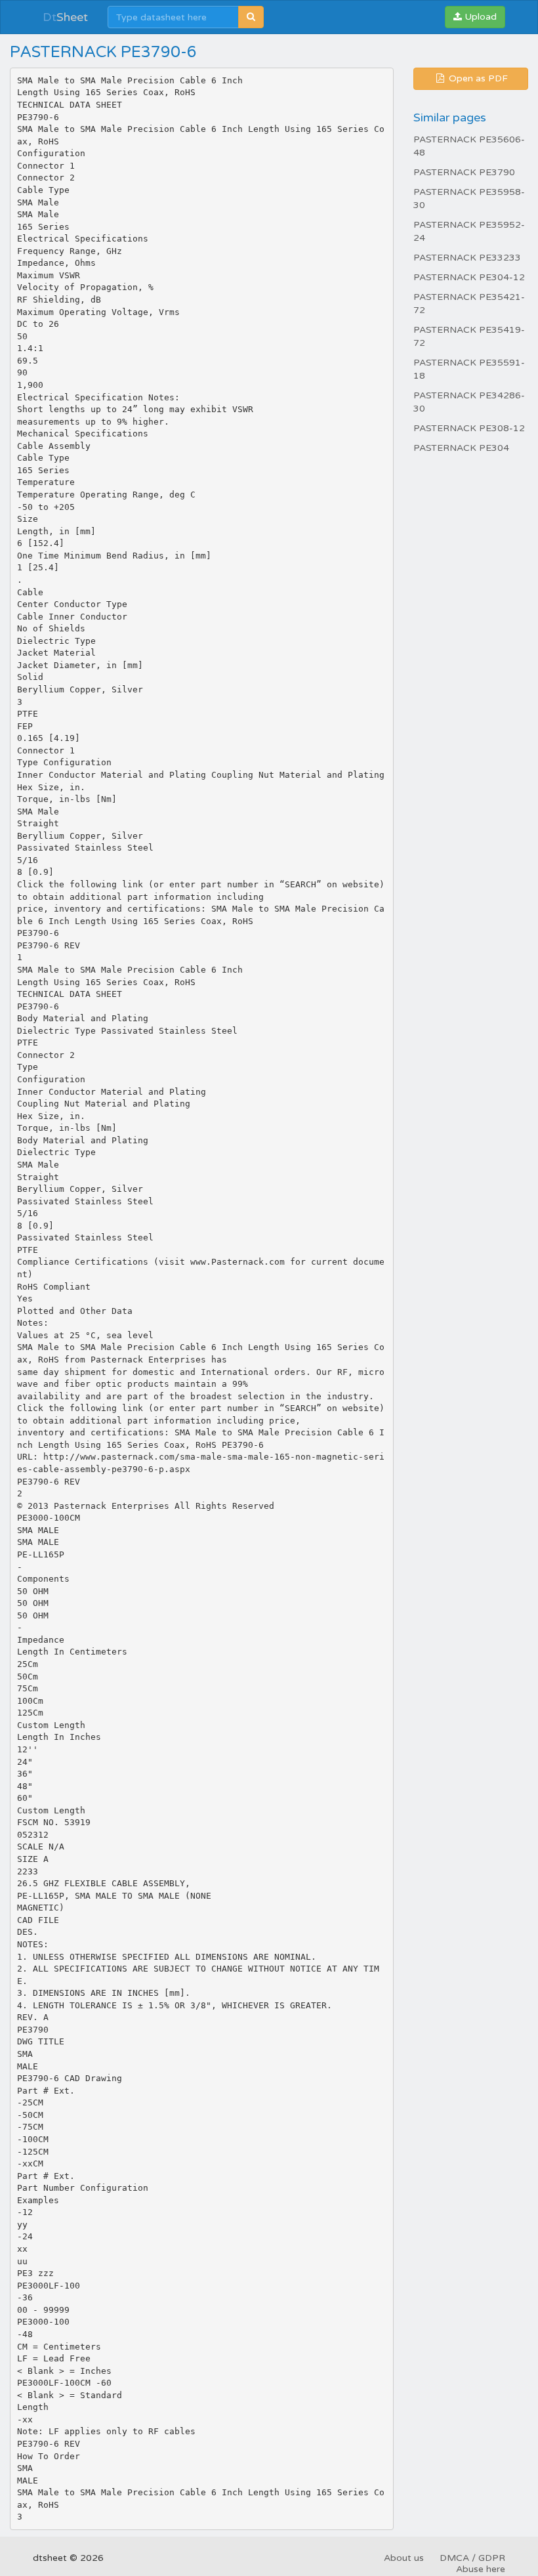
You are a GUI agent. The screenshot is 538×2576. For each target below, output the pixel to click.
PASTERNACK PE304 (461, 448)
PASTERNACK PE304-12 (469, 277)
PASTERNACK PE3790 (464, 172)
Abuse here (481, 2569)
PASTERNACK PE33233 (467, 258)
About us (404, 2558)
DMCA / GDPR (472, 2558)
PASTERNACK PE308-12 (469, 428)
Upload (479, 17)
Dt (65, 17)
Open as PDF (477, 78)
